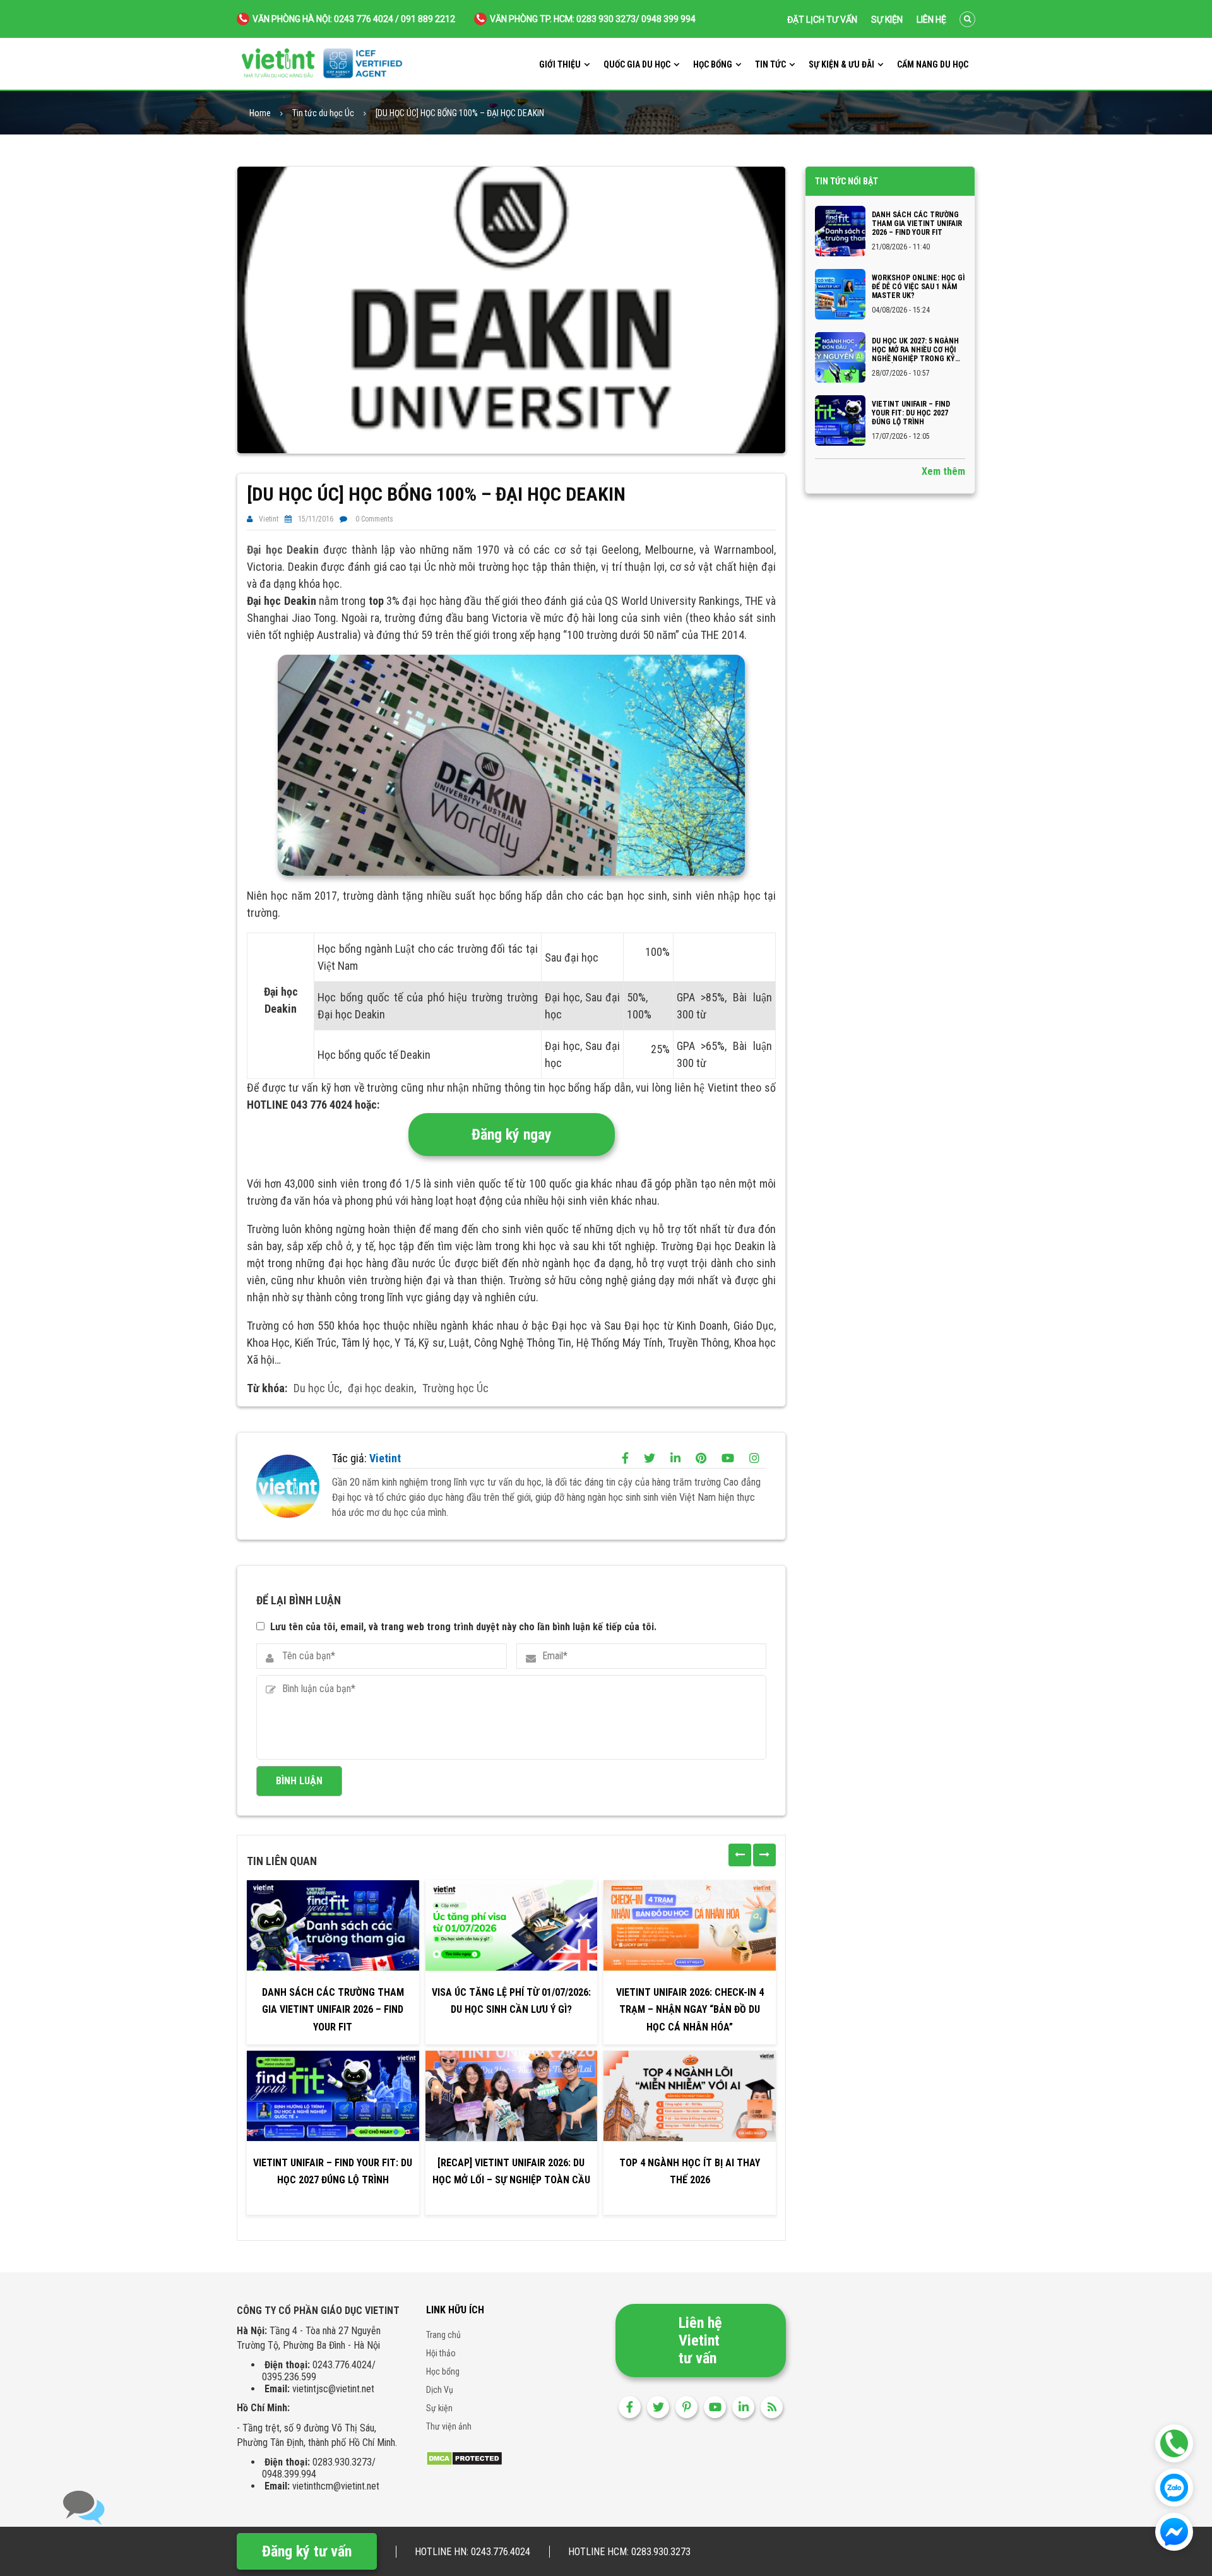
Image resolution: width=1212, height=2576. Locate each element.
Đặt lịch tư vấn (822, 20)
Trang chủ (443, 2335)
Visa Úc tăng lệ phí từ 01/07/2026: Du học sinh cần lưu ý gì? (511, 2001)
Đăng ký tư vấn (307, 2551)
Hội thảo (441, 2353)
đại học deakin (381, 1388)
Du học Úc (317, 1388)
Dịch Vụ (440, 2390)
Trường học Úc (455, 1388)
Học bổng (713, 64)
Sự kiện (887, 20)
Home (260, 113)
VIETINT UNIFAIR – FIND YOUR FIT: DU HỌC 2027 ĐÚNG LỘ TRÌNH (333, 2171)
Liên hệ (931, 20)
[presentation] (740, 1855)
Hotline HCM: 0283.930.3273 (629, 2552)
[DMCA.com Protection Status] (464, 2458)
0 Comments (374, 519)
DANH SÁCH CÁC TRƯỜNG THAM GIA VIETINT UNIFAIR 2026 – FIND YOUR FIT (333, 2009)
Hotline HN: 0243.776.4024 (472, 2552)
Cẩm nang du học (933, 64)
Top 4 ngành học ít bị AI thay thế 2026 (690, 2171)
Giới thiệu (560, 64)
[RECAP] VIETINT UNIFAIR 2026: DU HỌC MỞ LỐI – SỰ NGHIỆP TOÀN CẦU (511, 2171)
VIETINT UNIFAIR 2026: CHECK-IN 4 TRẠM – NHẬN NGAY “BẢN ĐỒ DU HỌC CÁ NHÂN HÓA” (690, 2009)
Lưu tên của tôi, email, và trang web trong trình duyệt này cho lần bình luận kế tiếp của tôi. (463, 1627)
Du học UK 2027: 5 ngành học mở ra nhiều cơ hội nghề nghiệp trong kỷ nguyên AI (915, 350)
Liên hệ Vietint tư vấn (700, 2340)
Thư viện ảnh (449, 2426)
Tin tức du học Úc (323, 113)
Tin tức (770, 64)
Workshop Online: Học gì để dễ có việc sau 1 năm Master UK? (918, 287)
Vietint (269, 519)
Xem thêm (943, 471)
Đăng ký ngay (512, 1135)
